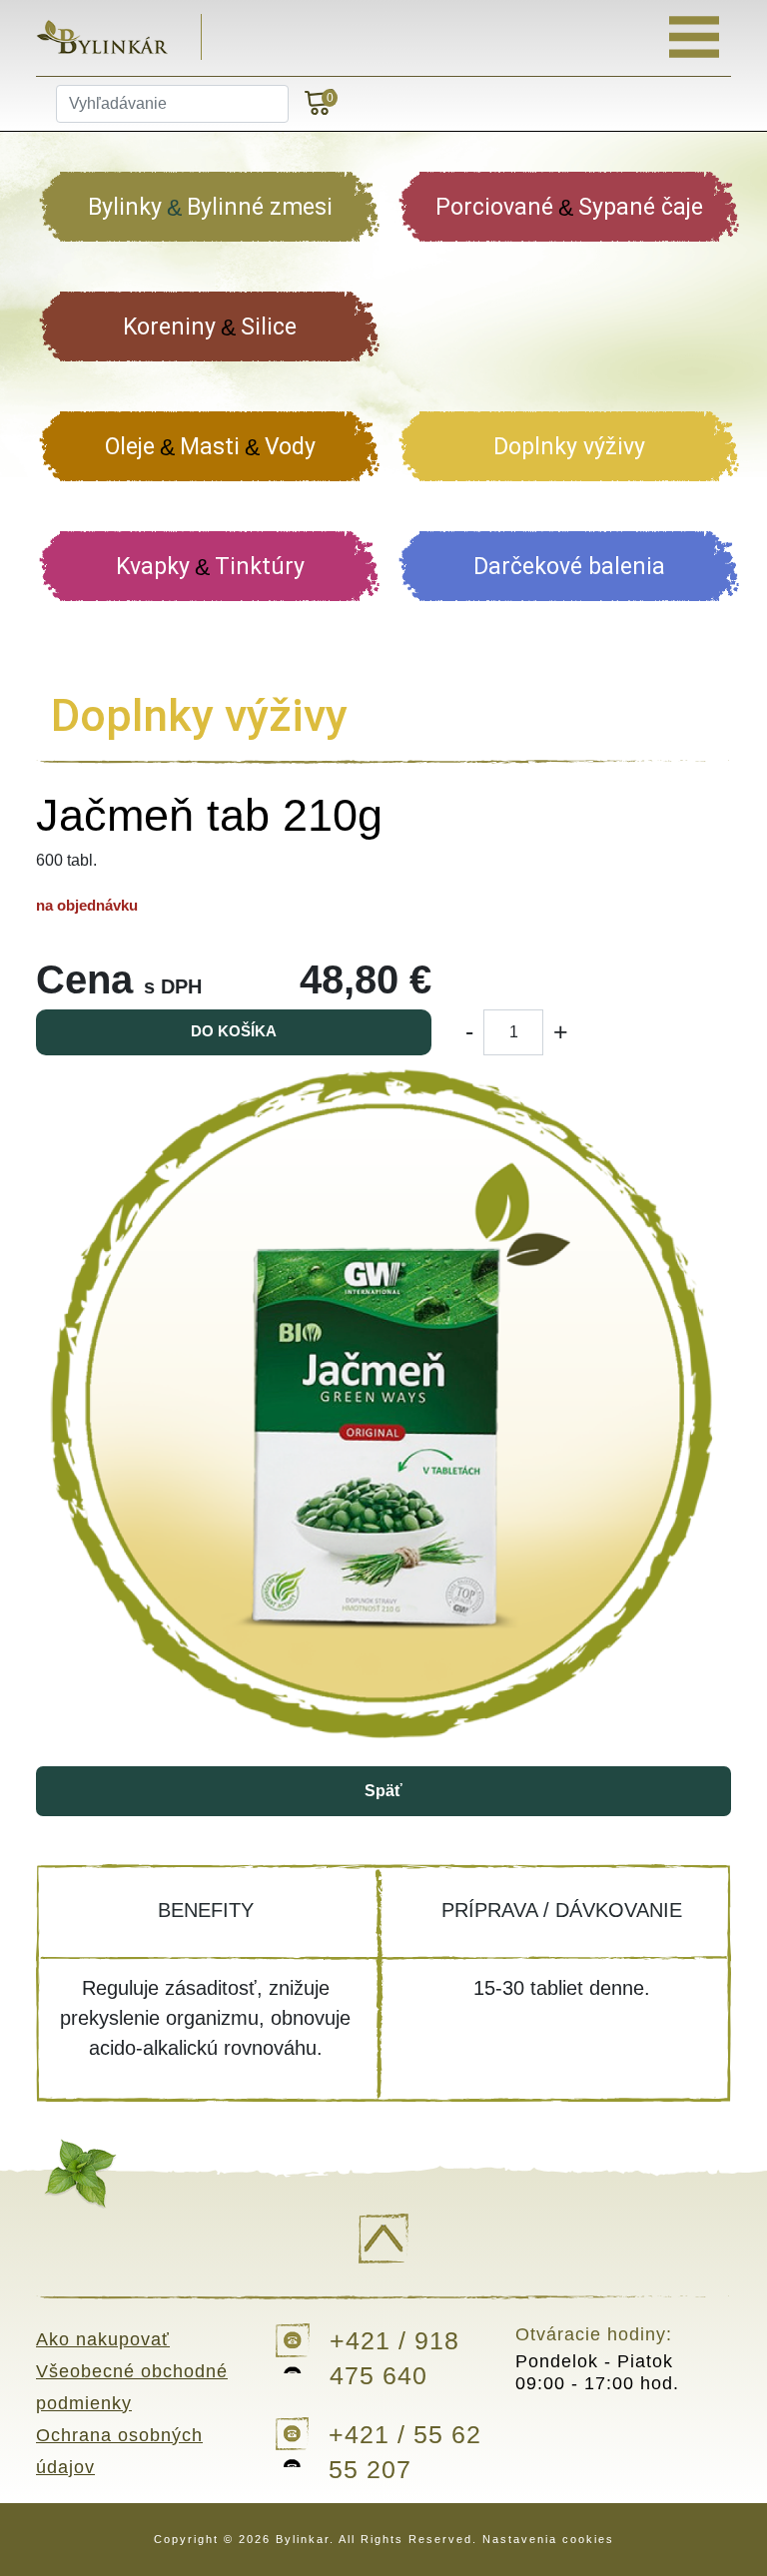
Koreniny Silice (210, 327)
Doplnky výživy (569, 447)
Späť (383, 1791)
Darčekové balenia (569, 567)
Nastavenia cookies (548, 2539)
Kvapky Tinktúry (210, 567)
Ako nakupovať (103, 2339)
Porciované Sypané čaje (569, 207)
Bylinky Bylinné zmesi (210, 207)
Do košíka (234, 1031)
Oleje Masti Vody (210, 447)
